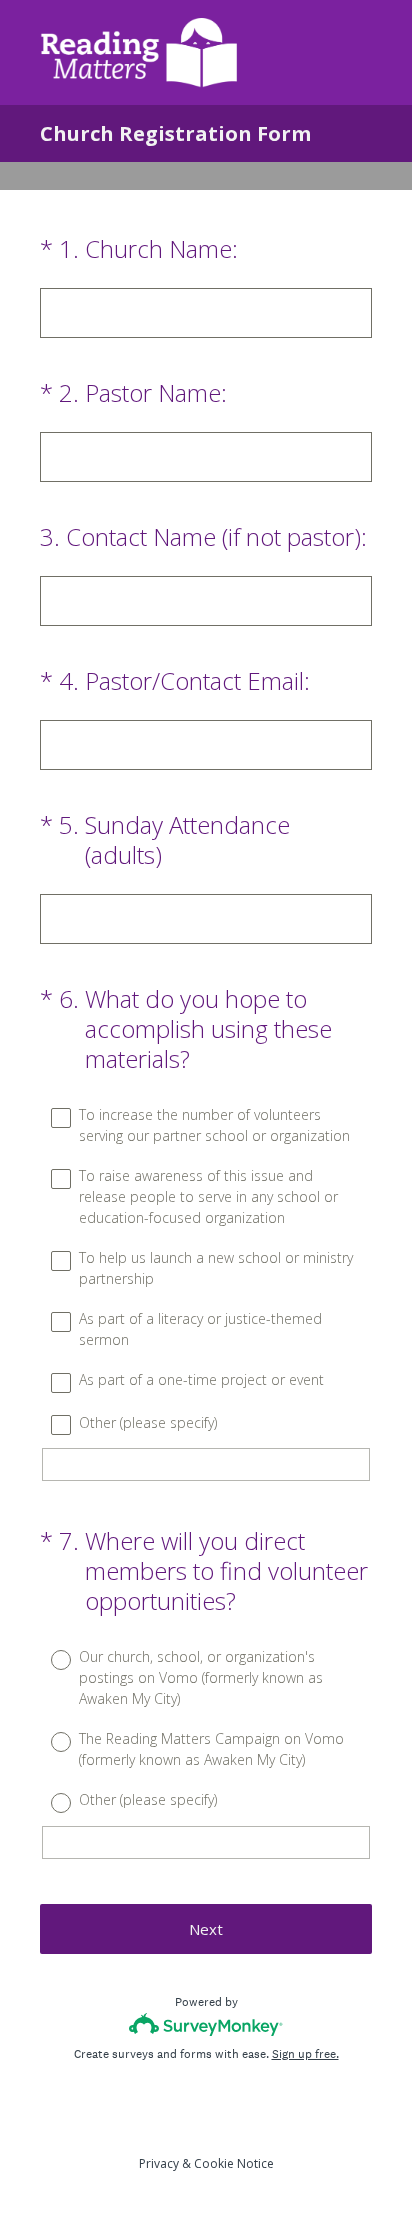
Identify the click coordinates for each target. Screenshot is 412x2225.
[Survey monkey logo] (206, 2024)
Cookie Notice (234, 2163)
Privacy (159, 2163)
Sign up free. (305, 2054)
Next (206, 1929)
